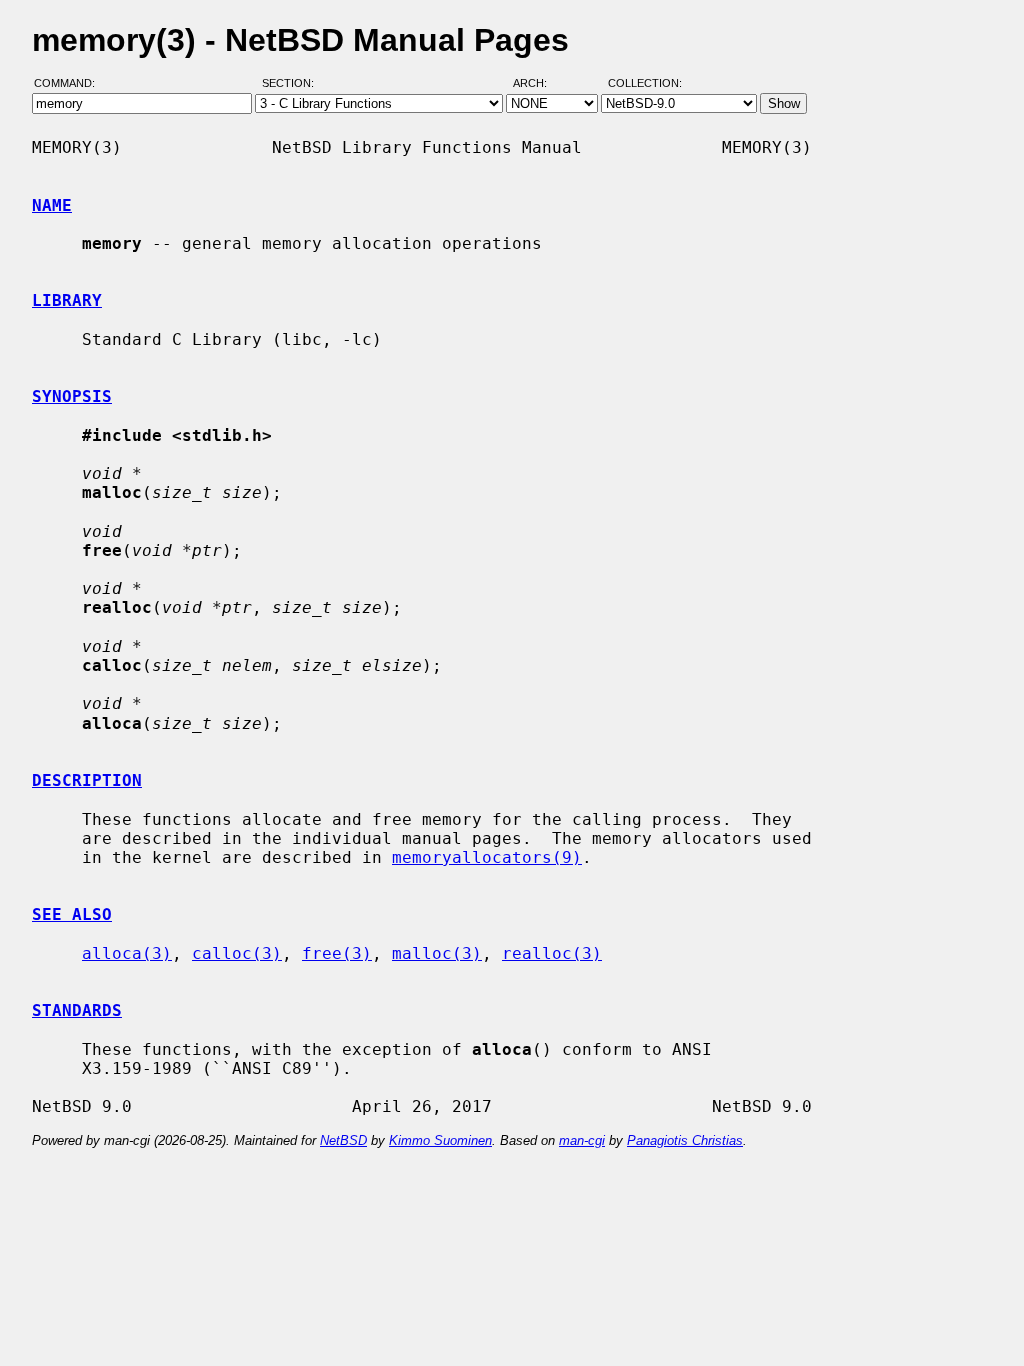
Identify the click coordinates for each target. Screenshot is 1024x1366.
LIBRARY (67, 300)
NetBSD (343, 1140)
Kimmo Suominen (440, 1140)
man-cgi (582, 1140)
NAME (52, 205)
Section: (292, 83)
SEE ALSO (72, 914)
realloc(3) (552, 953)
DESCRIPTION (87, 780)
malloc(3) (437, 953)
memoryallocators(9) (487, 857)
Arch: (539, 83)
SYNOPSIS (72, 396)
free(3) (337, 953)
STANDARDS (77, 1010)
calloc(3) (237, 953)
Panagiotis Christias (685, 1140)
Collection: (645, 83)
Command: (70, 83)
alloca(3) (127, 953)
